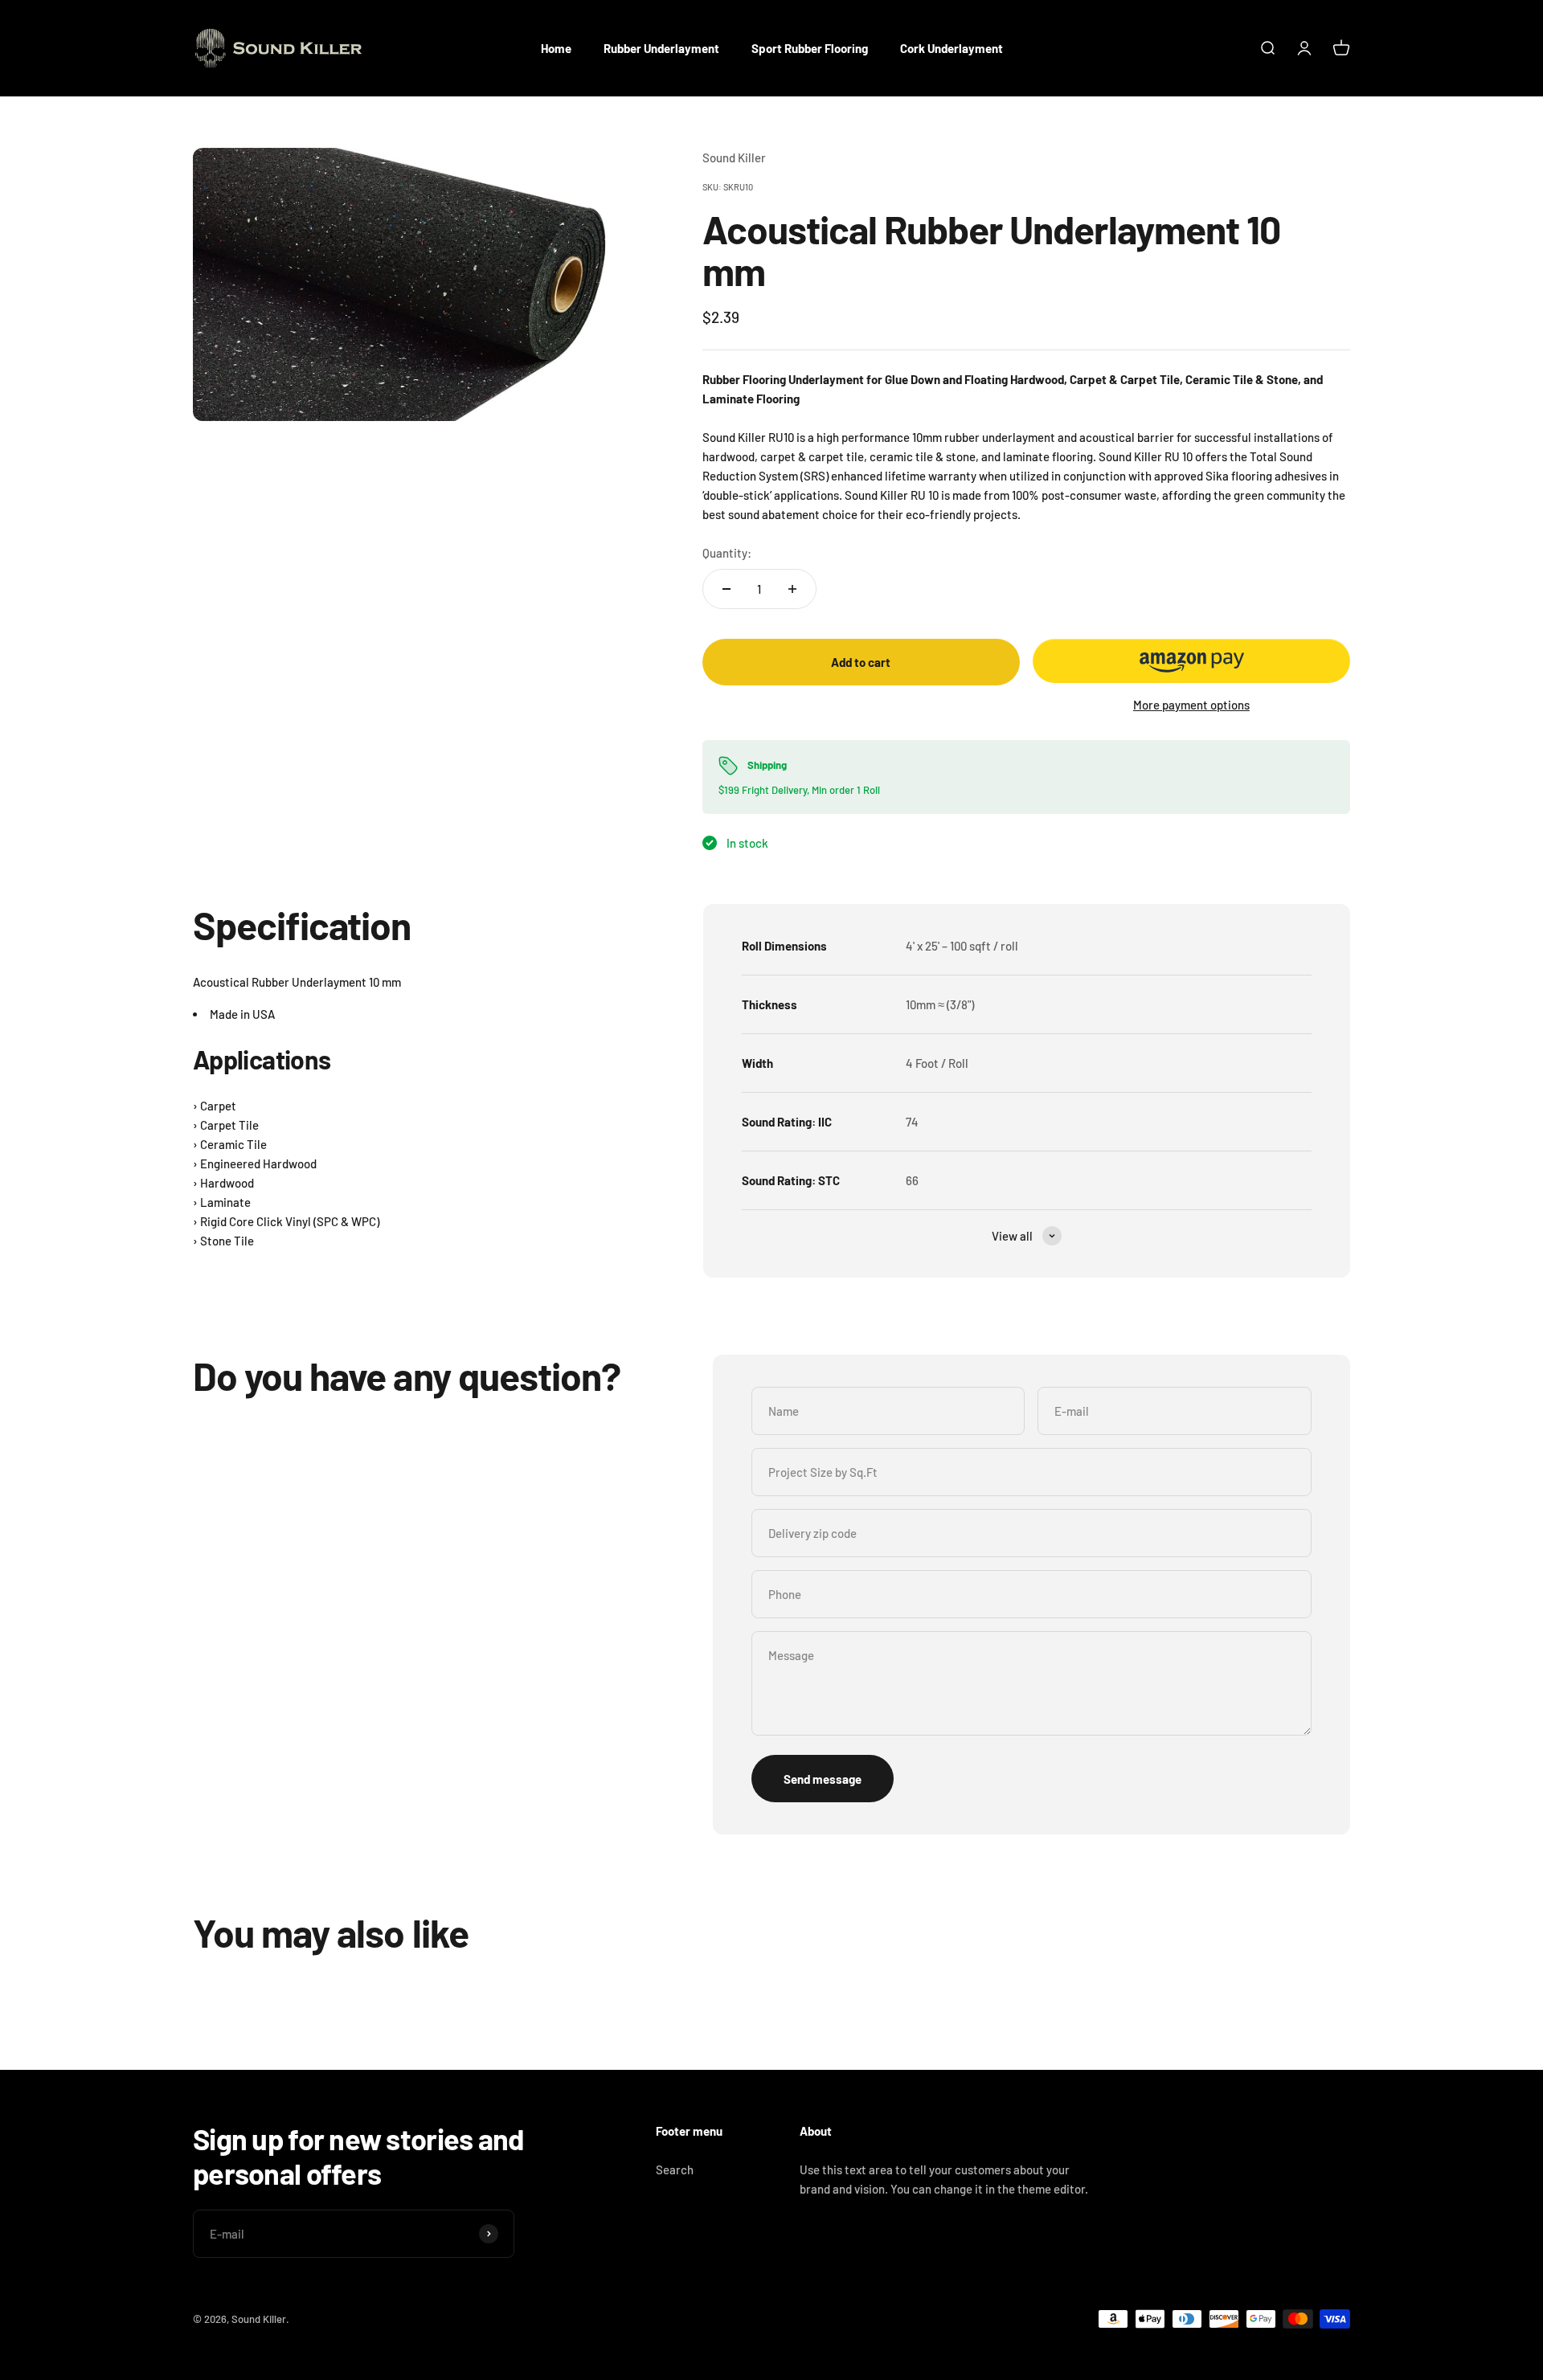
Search (675, 2169)
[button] (1191, 661)
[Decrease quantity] (726, 589)
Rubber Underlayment (661, 48)
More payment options (1191, 705)
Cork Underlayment (952, 48)
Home (556, 48)
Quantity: (727, 553)
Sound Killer (734, 157)
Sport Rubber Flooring (810, 48)
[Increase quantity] (792, 589)
